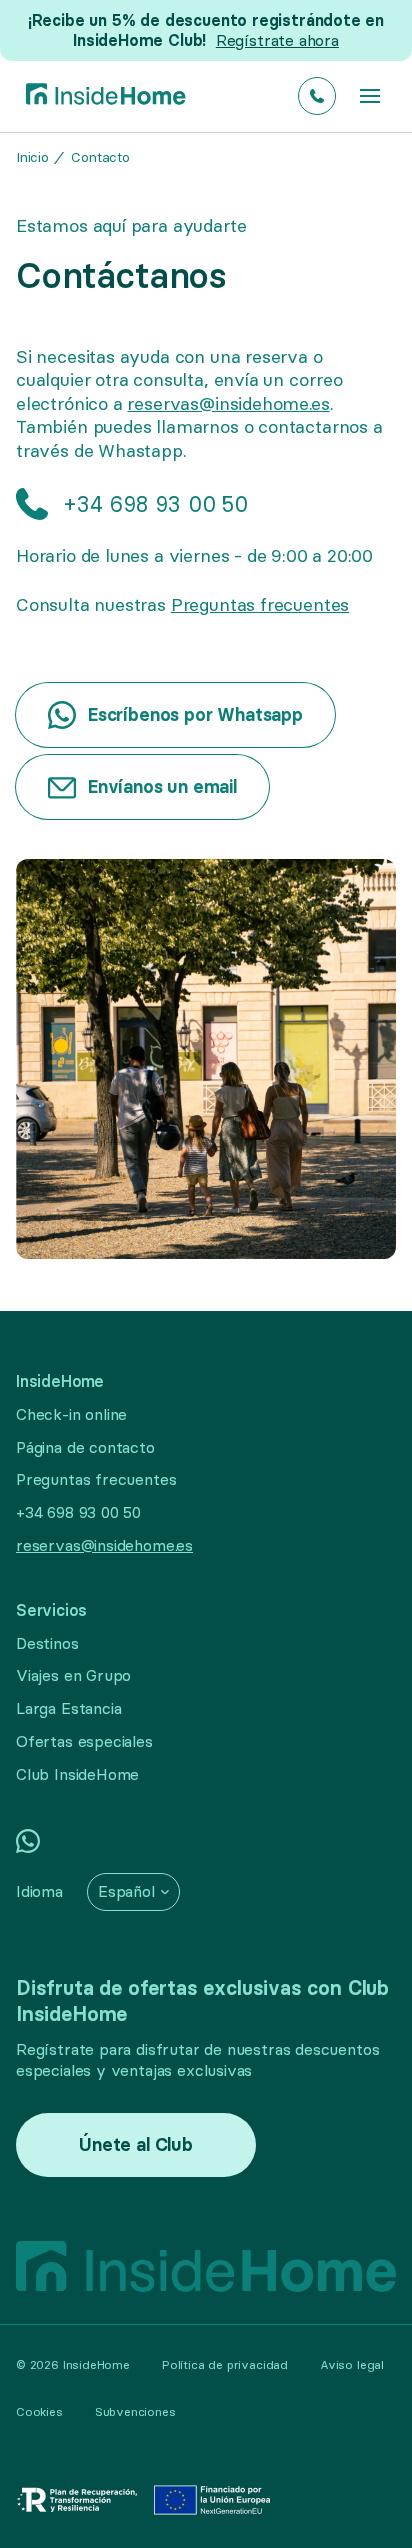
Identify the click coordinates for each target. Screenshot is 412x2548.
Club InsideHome (77, 1774)
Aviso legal (352, 2364)
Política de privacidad (225, 2364)
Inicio (32, 157)
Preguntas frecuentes (260, 604)
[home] (101, 96)
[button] (370, 96)
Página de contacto (85, 1447)
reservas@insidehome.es (228, 403)
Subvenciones (135, 2411)
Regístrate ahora (277, 40)
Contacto (100, 157)
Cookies (39, 2411)
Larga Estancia (68, 1708)
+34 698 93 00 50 (78, 1512)
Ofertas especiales (84, 1741)
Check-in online (71, 1414)
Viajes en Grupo (73, 1675)
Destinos (47, 1643)
